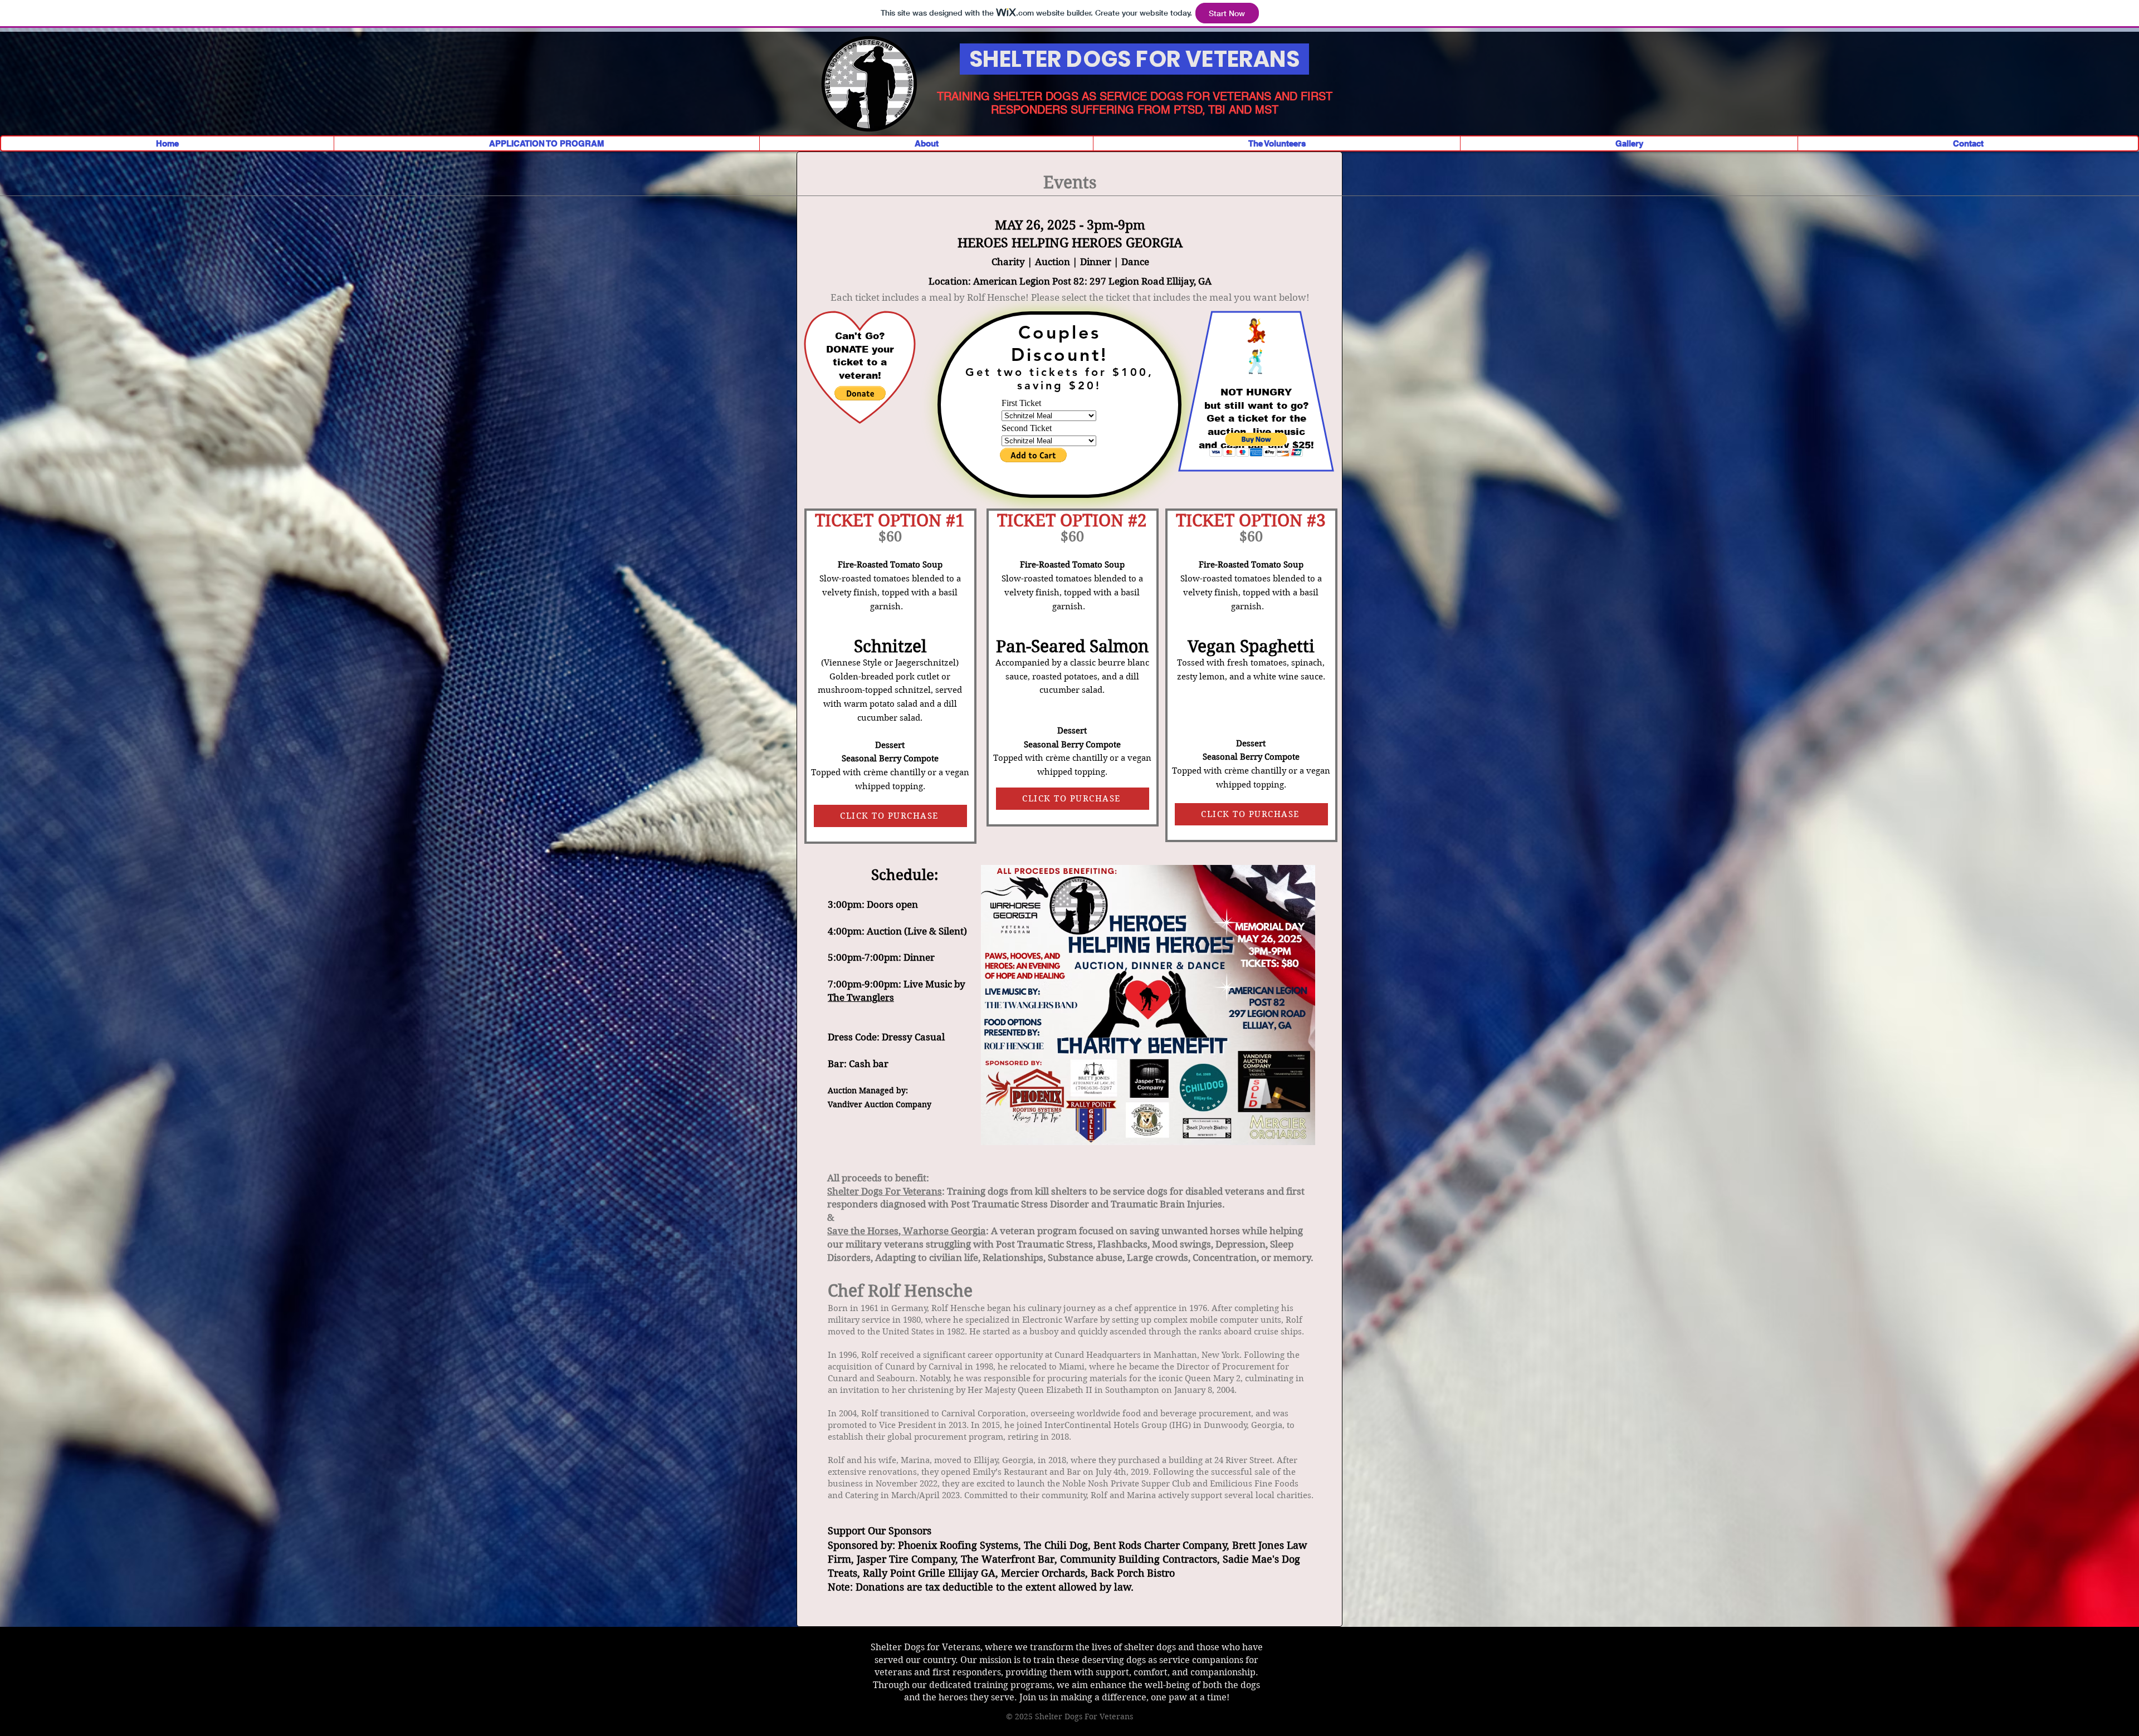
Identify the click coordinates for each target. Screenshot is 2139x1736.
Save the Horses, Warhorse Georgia (907, 1231)
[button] (860, 393)
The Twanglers (861, 997)
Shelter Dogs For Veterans (885, 1191)
